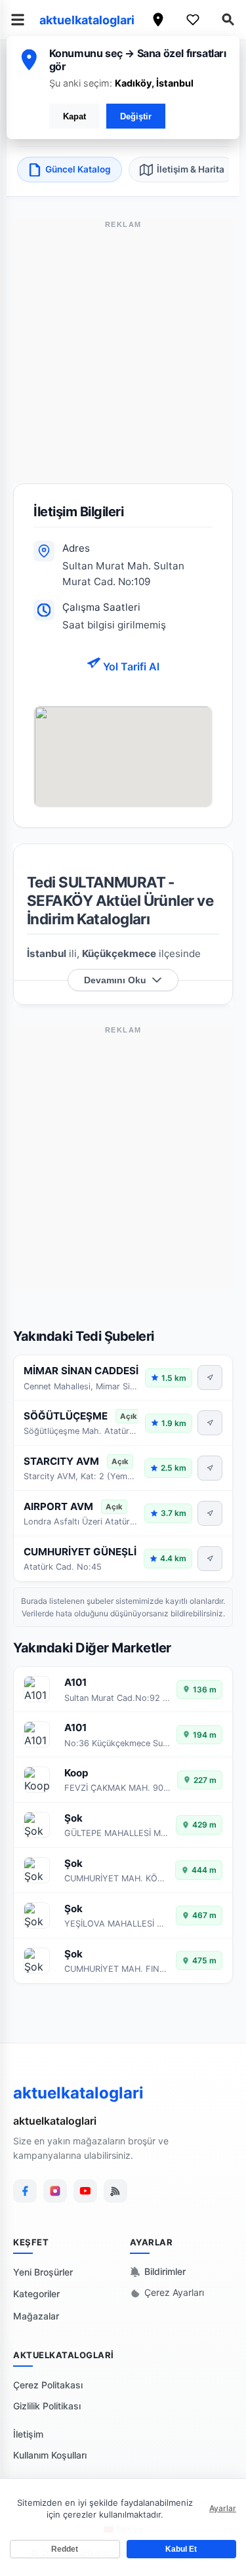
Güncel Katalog (78, 169)
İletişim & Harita (191, 169)
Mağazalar (36, 2316)
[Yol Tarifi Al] (210, 1378)
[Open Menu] (18, 20)
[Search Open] (228, 20)
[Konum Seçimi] (158, 20)
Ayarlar (223, 2508)
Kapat (74, 116)
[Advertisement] (123, 360)
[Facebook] (25, 2191)
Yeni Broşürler (43, 2272)
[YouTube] (85, 2191)
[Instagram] (55, 2191)
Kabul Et (181, 2549)
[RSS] (115, 2191)
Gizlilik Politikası (47, 2406)
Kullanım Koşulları (50, 2455)
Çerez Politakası (48, 2385)
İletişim (28, 2434)
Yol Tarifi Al (130, 666)
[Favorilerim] (193, 20)
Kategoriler (36, 2294)
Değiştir (136, 116)
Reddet (65, 2549)
